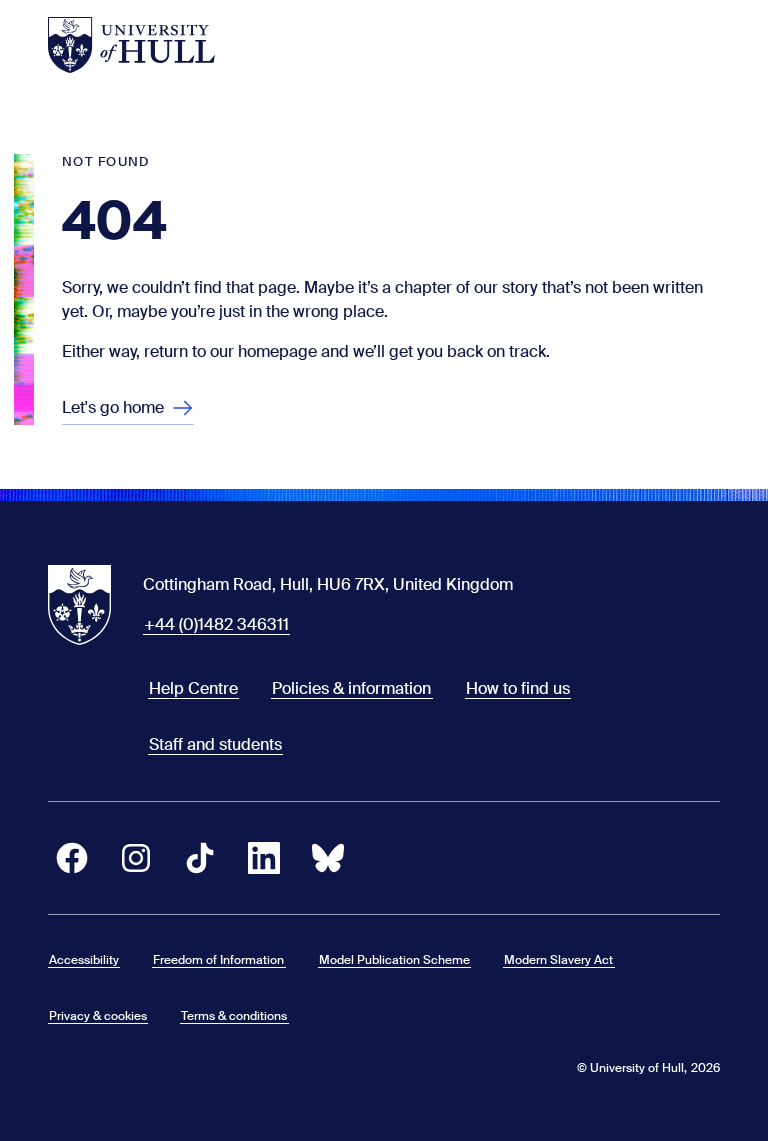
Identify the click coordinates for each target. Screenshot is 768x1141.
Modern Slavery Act (558, 960)
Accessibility (84, 960)
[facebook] (72, 858)
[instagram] (136, 858)
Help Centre (193, 688)
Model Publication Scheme (394, 960)
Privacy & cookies (98, 1016)
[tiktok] (200, 858)
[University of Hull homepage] (131, 45)
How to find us (518, 688)
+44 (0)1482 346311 (216, 624)
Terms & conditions (234, 1016)
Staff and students (215, 744)
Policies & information (351, 688)
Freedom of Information (218, 960)
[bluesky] (328, 858)
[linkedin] (264, 858)
